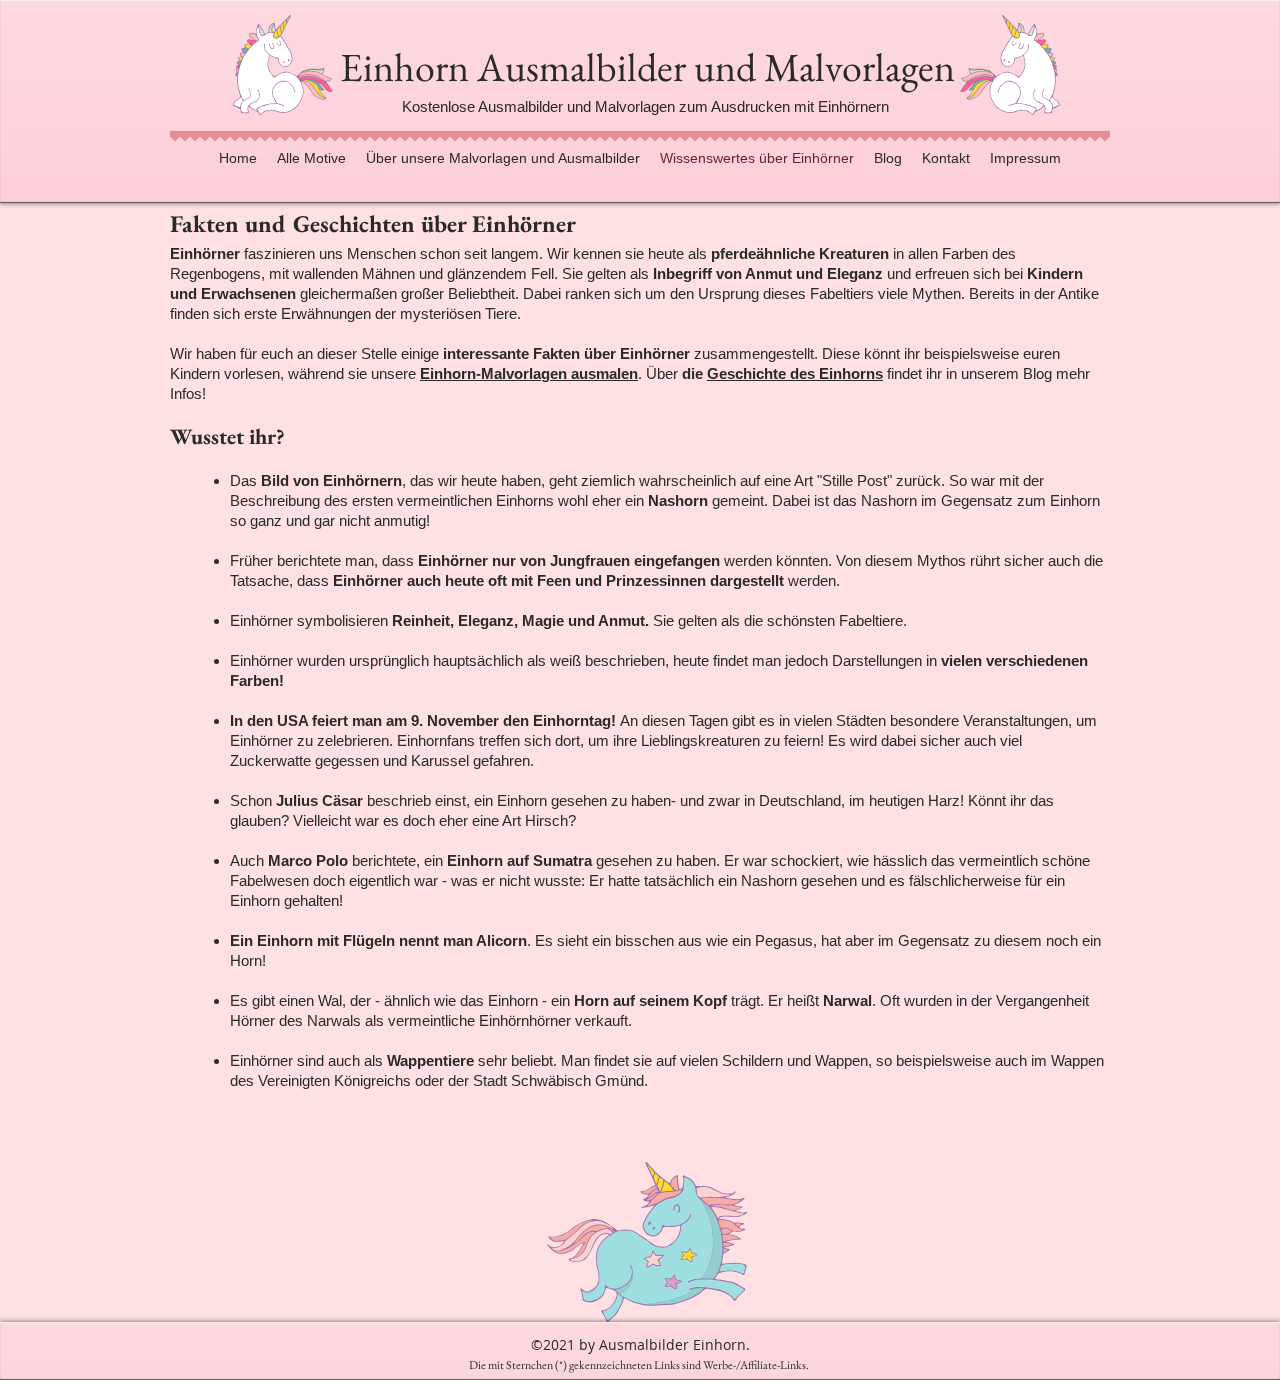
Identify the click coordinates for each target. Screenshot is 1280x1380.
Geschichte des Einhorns (795, 373)
